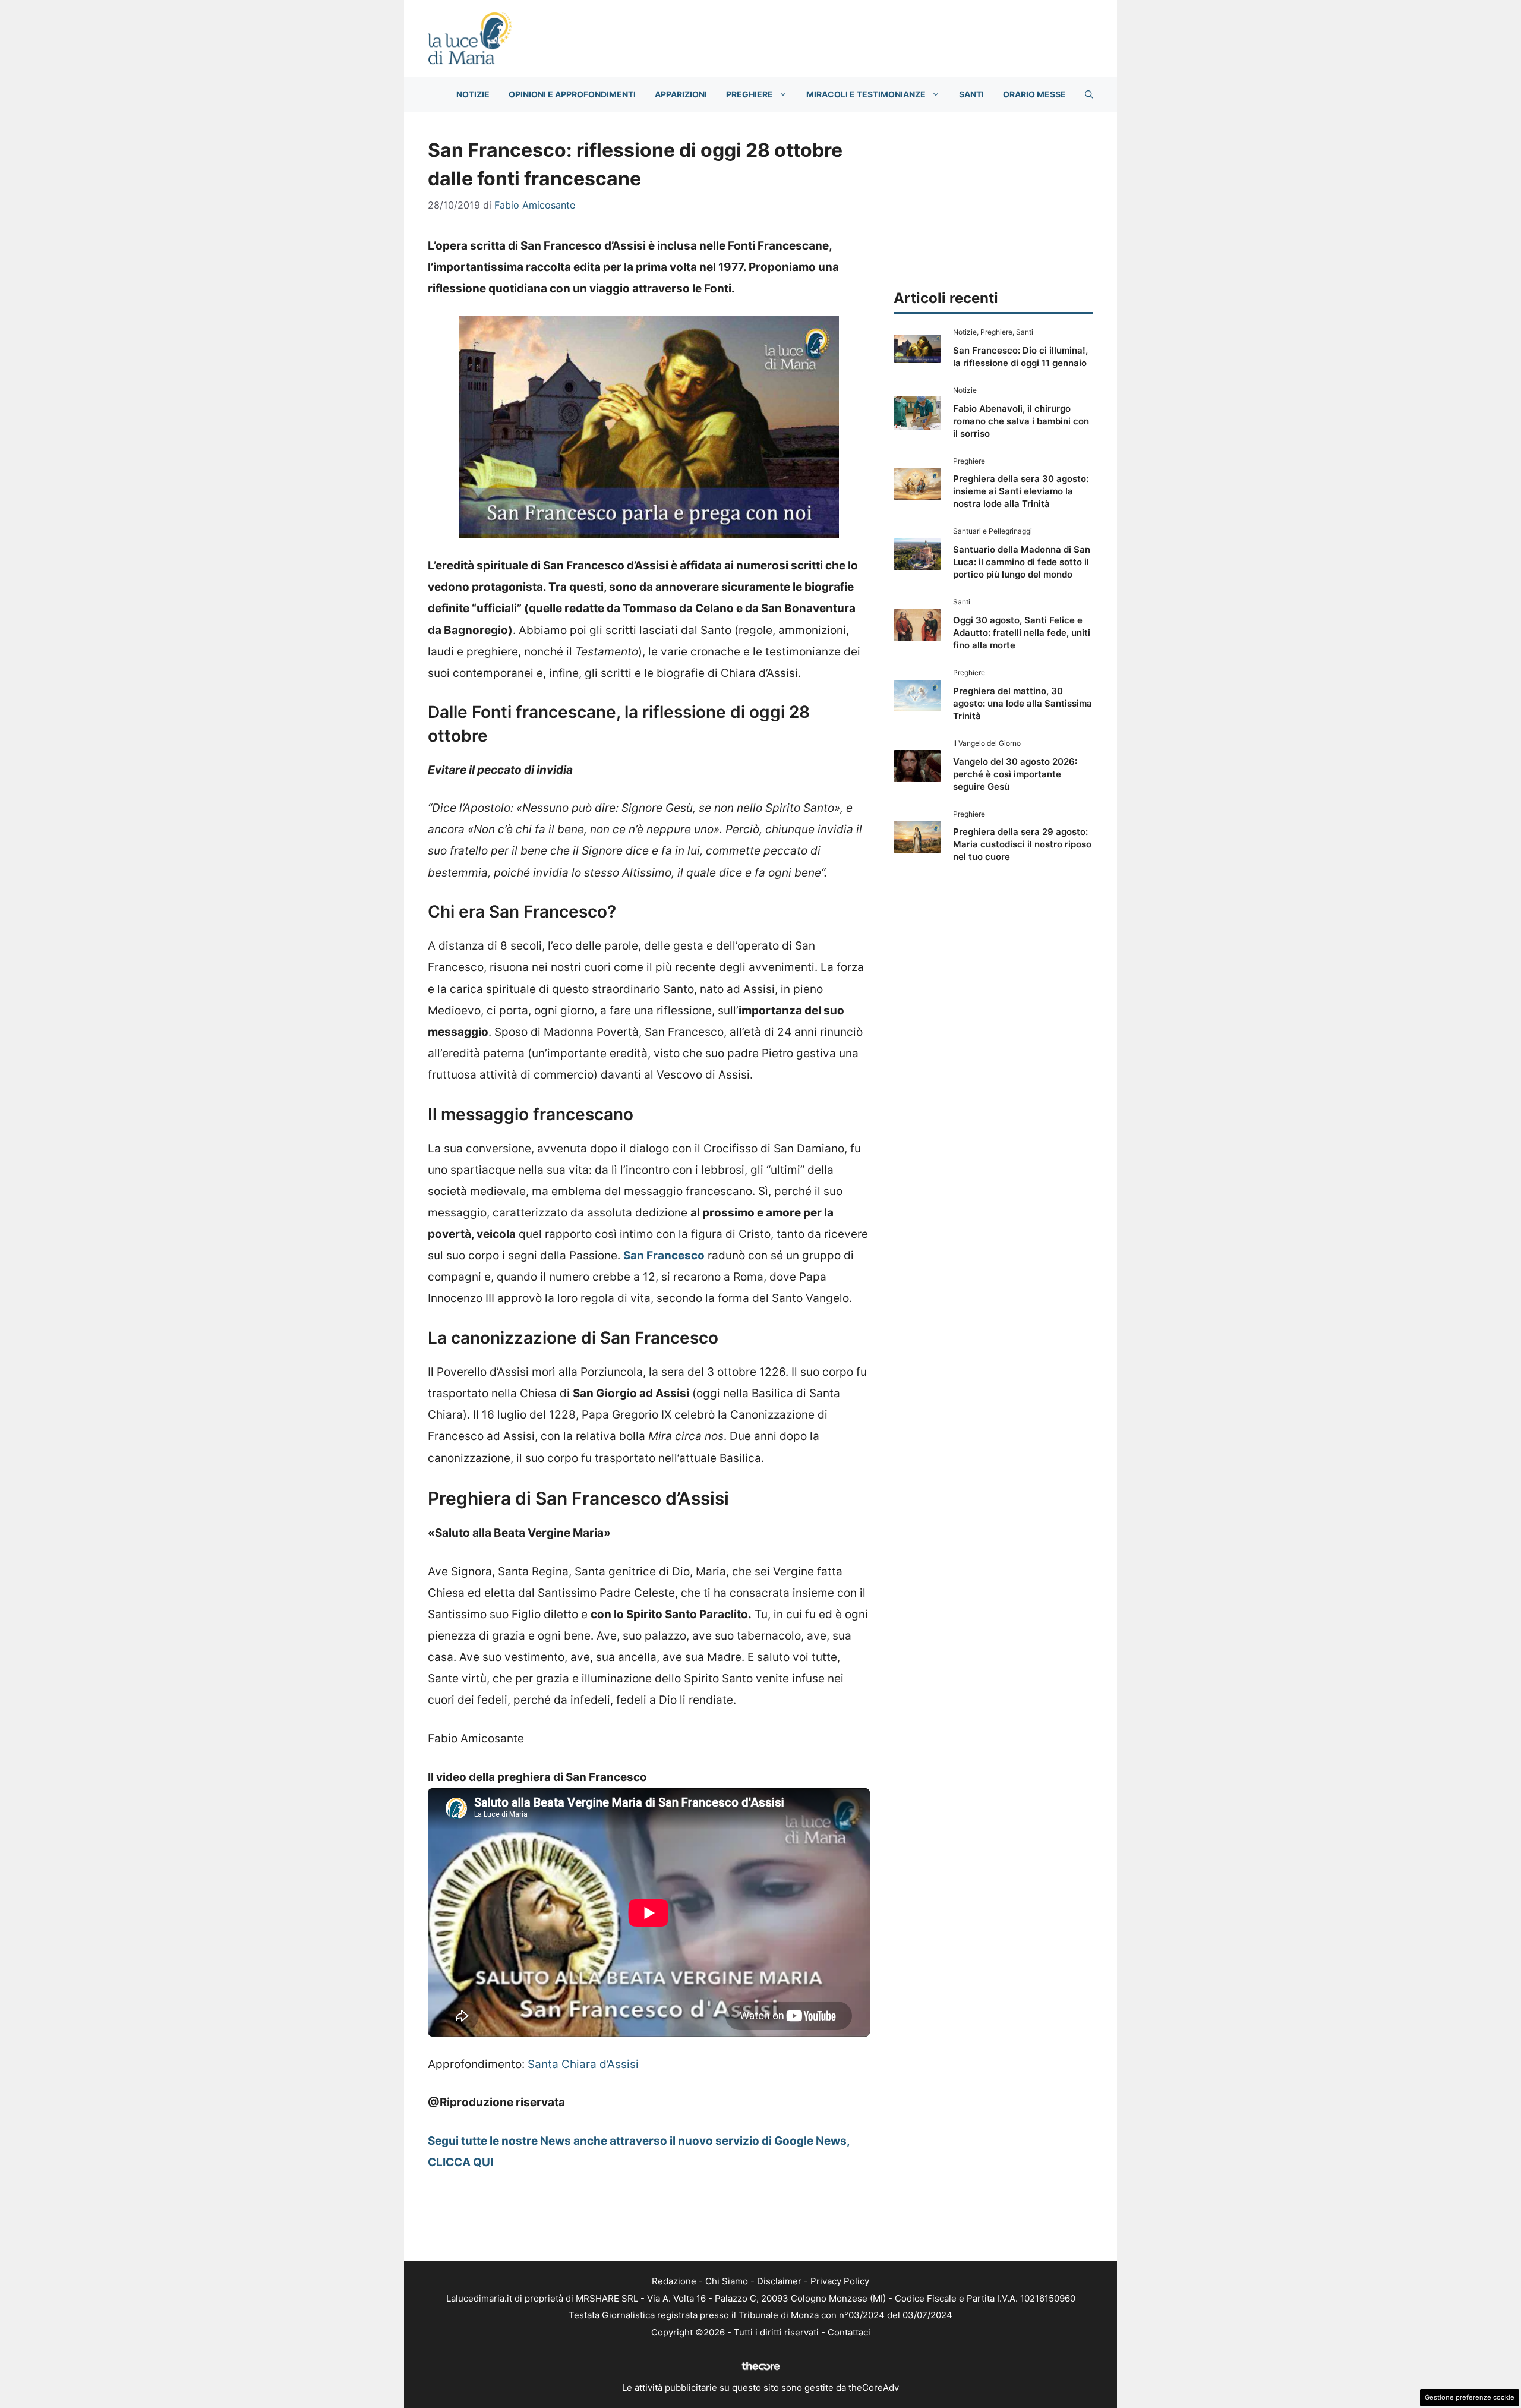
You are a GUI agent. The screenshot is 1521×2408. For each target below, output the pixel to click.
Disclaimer (779, 2281)
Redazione (674, 2281)
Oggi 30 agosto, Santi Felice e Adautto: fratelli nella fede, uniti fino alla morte (1022, 633)
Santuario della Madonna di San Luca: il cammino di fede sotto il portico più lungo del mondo (1022, 562)
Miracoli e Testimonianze (866, 94)
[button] (1089, 94)
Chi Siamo (727, 2281)
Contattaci (849, 2332)
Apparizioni (681, 94)
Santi (971, 94)
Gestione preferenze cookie (1470, 2397)
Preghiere (750, 94)
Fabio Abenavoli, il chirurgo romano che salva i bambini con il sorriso (1021, 421)
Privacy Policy (840, 2281)
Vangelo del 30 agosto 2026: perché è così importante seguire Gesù (1015, 774)
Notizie (473, 94)
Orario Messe (1034, 94)
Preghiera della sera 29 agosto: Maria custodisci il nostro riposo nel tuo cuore (1022, 844)
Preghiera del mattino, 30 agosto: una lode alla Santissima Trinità (1023, 703)
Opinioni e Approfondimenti (572, 94)
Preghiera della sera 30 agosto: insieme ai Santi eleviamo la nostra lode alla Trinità (1021, 491)
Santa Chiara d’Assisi (583, 2064)
